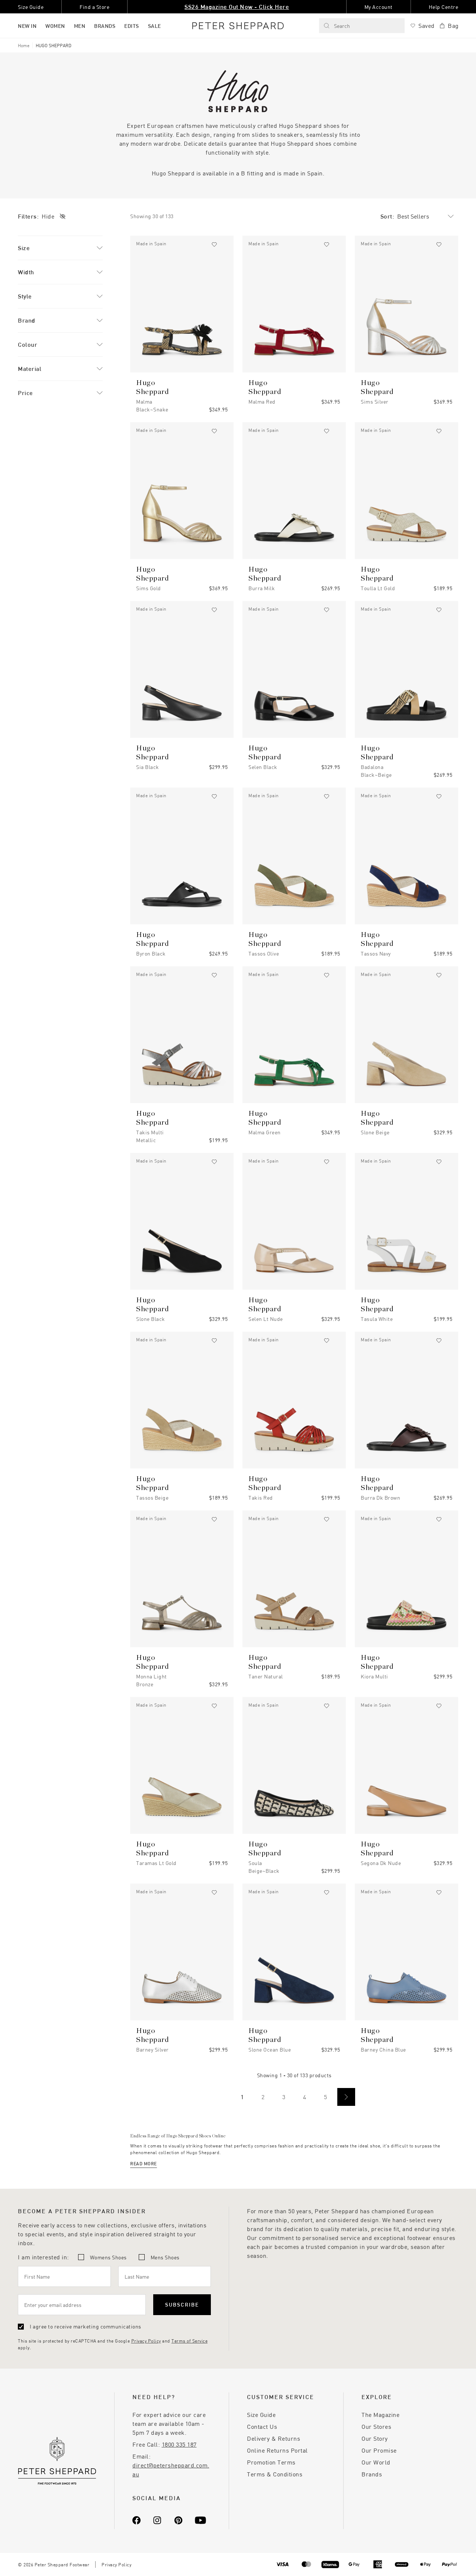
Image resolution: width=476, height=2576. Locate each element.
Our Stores (376, 2426)
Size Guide (261, 2415)
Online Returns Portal (277, 2450)
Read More (144, 2163)
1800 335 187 (179, 2444)
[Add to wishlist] (214, 245)
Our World (376, 2462)
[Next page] (346, 2097)
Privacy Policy (146, 2341)
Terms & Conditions (275, 2474)
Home (24, 45)
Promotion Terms (271, 2462)
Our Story (375, 2438)
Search (342, 26)
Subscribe (182, 2304)
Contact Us (262, 2426)
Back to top (417, 2559)
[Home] (238, 26)
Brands (372, 2474)
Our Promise (379, 2450)
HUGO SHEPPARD (54, 45)
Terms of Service (189, 2341)
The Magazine (380, 2415)
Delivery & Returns (274, 2438)
